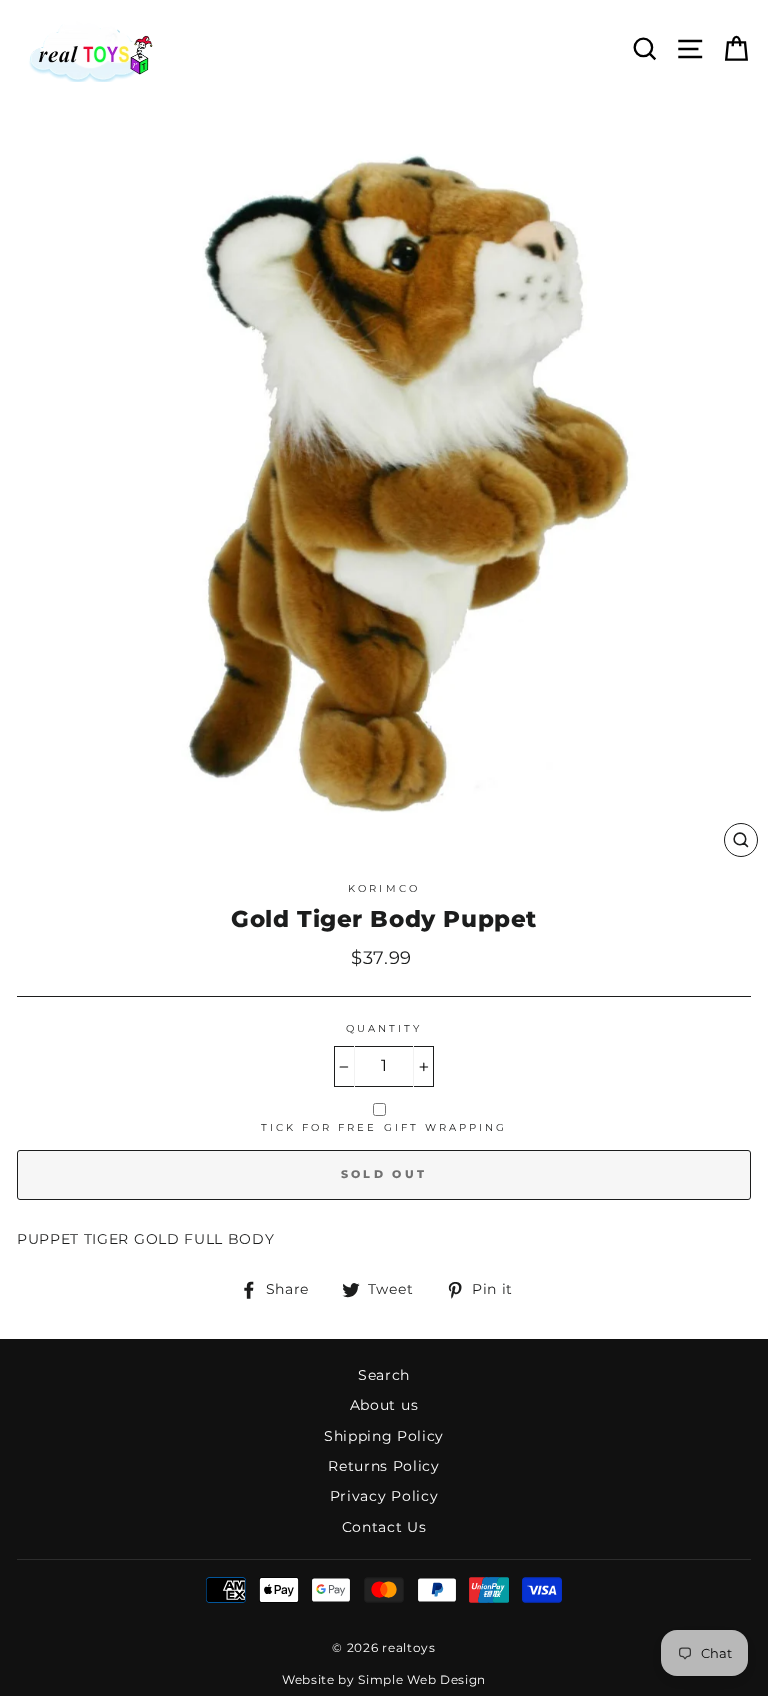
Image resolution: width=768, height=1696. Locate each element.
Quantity (384, 1028)
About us (384, 1405)
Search (384, 1375)
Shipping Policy (384, 1436)
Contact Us (384, 1527)
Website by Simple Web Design (384, 1679)
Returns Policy (384, 1466)
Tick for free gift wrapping (384, 1127)
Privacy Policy (384, 1496)
